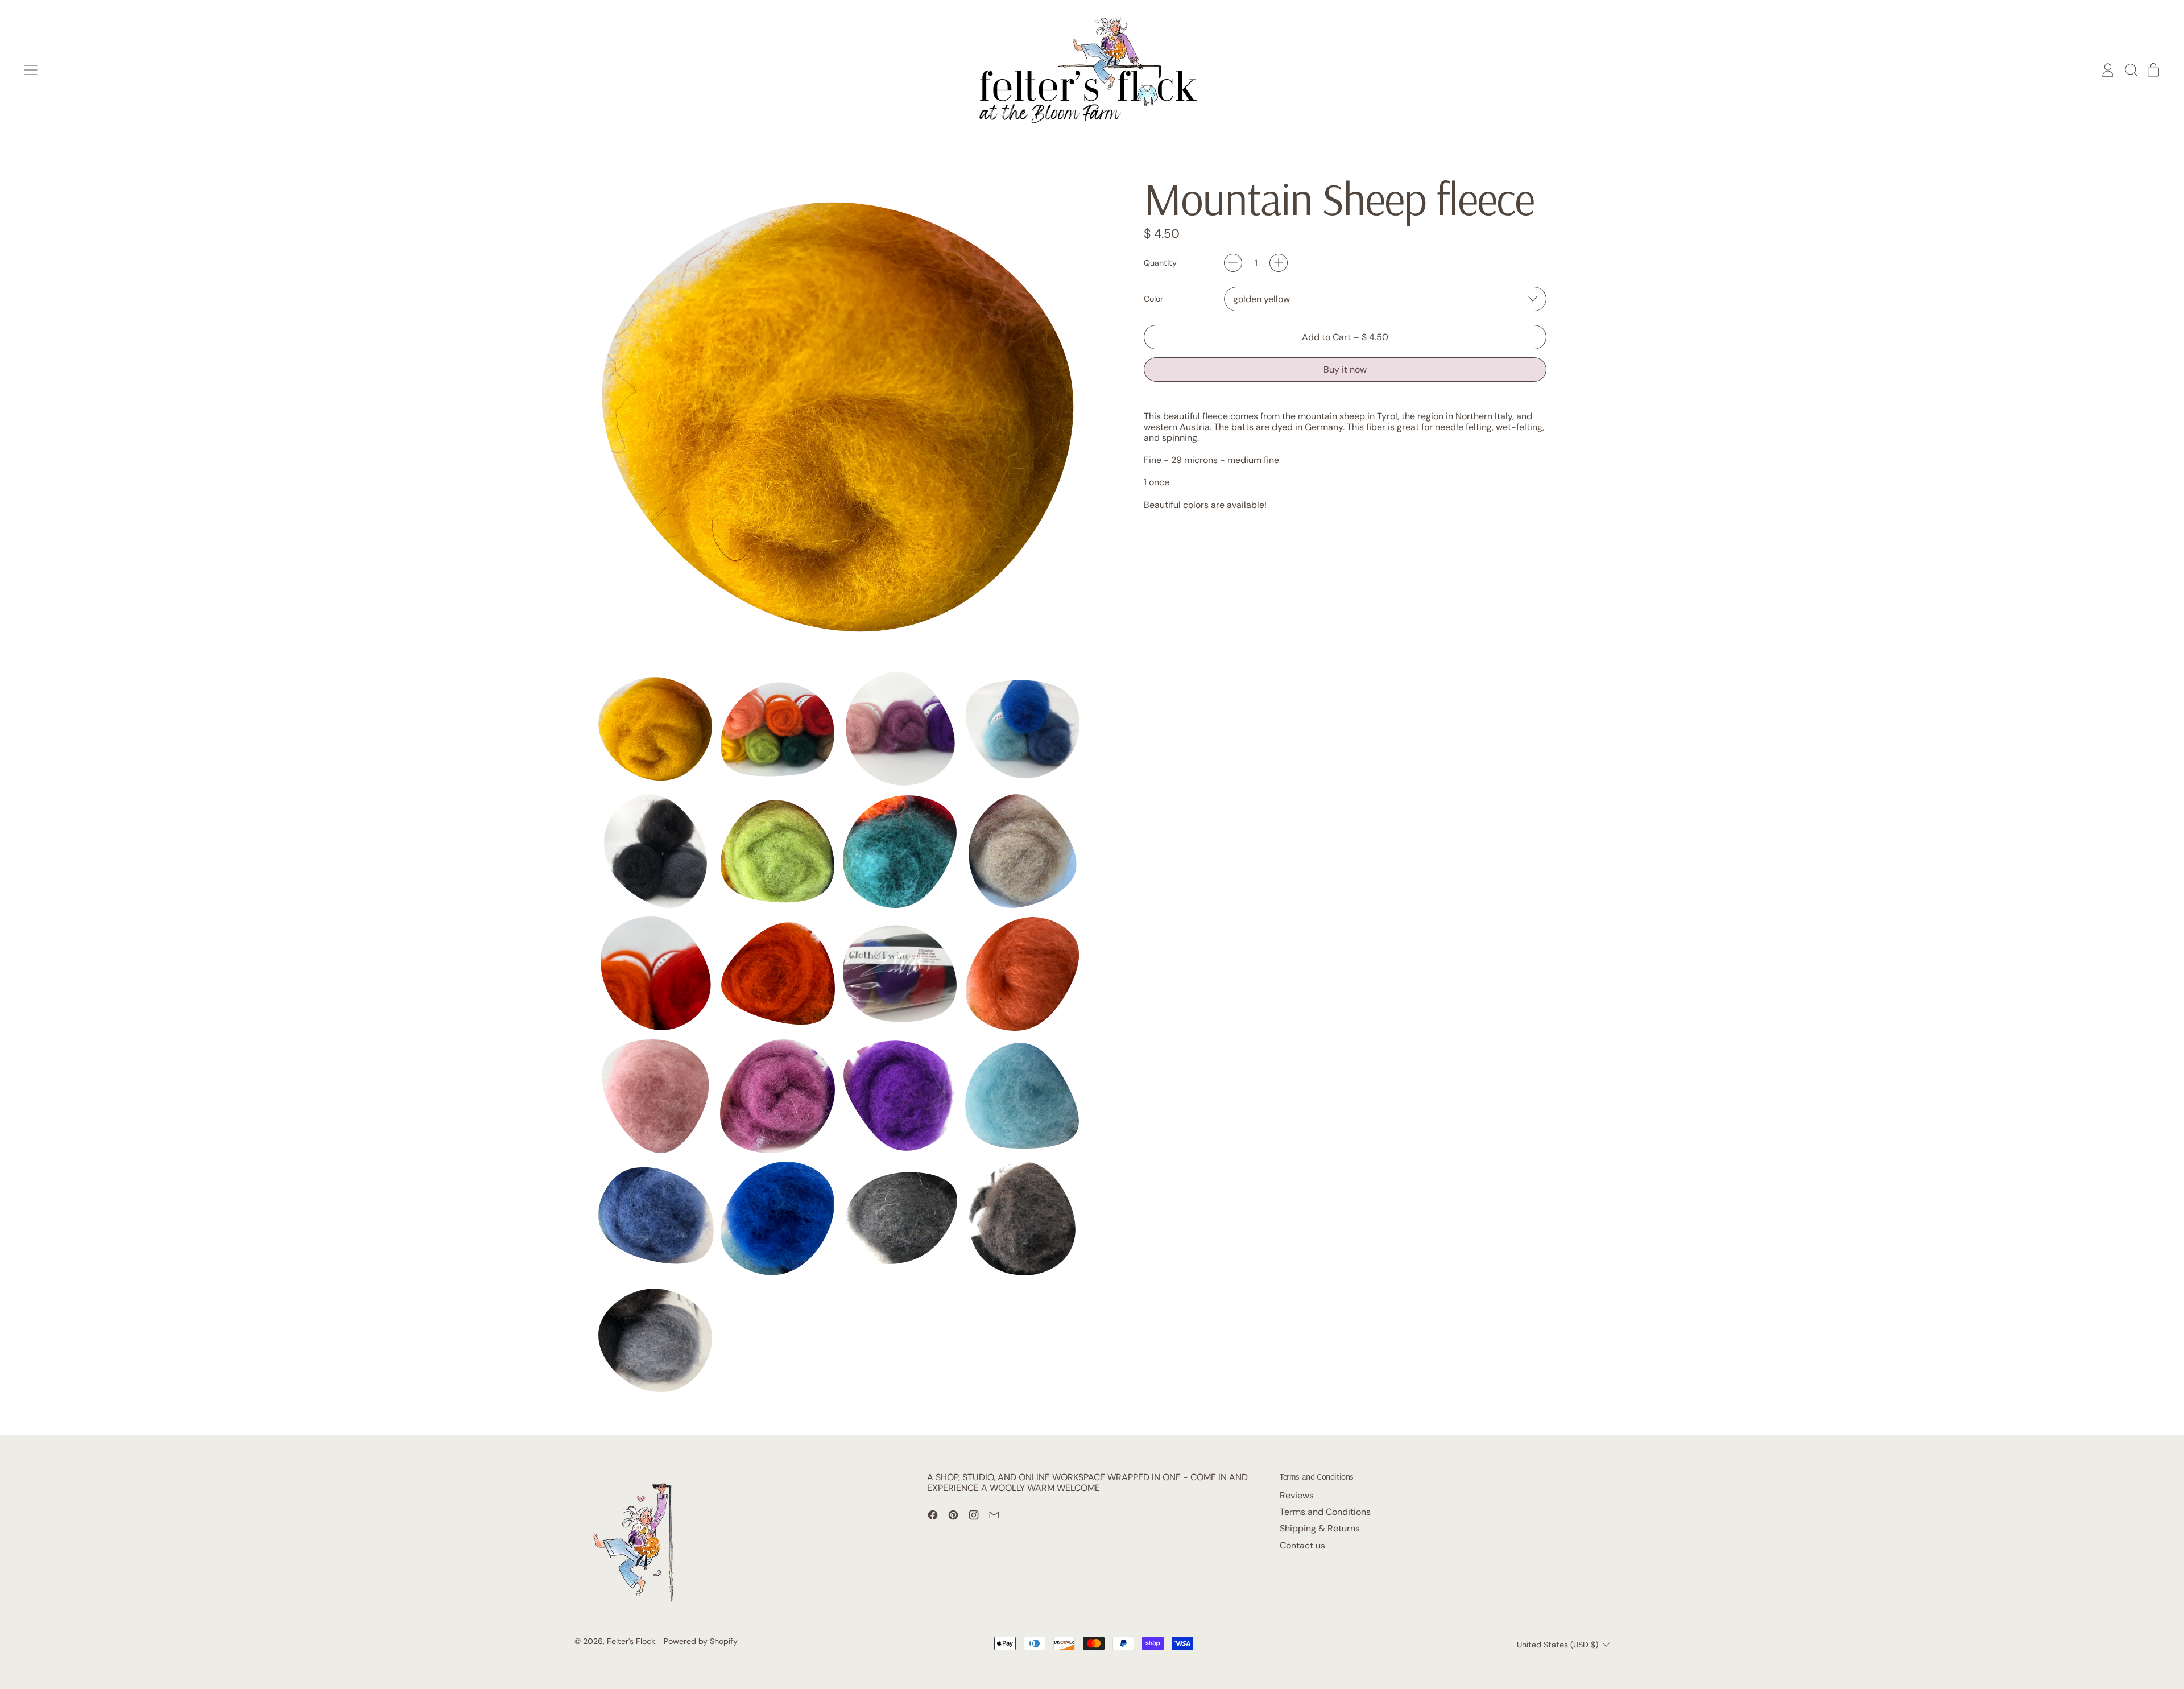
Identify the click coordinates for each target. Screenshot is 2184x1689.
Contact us (1302, 1545)
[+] (1279, 263)
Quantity (1160, 263)
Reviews (1297, 1495)
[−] (1233, 263)
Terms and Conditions (1325, 1512)
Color (1153, 299)
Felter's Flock (631, 1641)
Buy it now (1345, 369)
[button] (2131, 70)
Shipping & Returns (1320, 1528)
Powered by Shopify (701, 1641)
